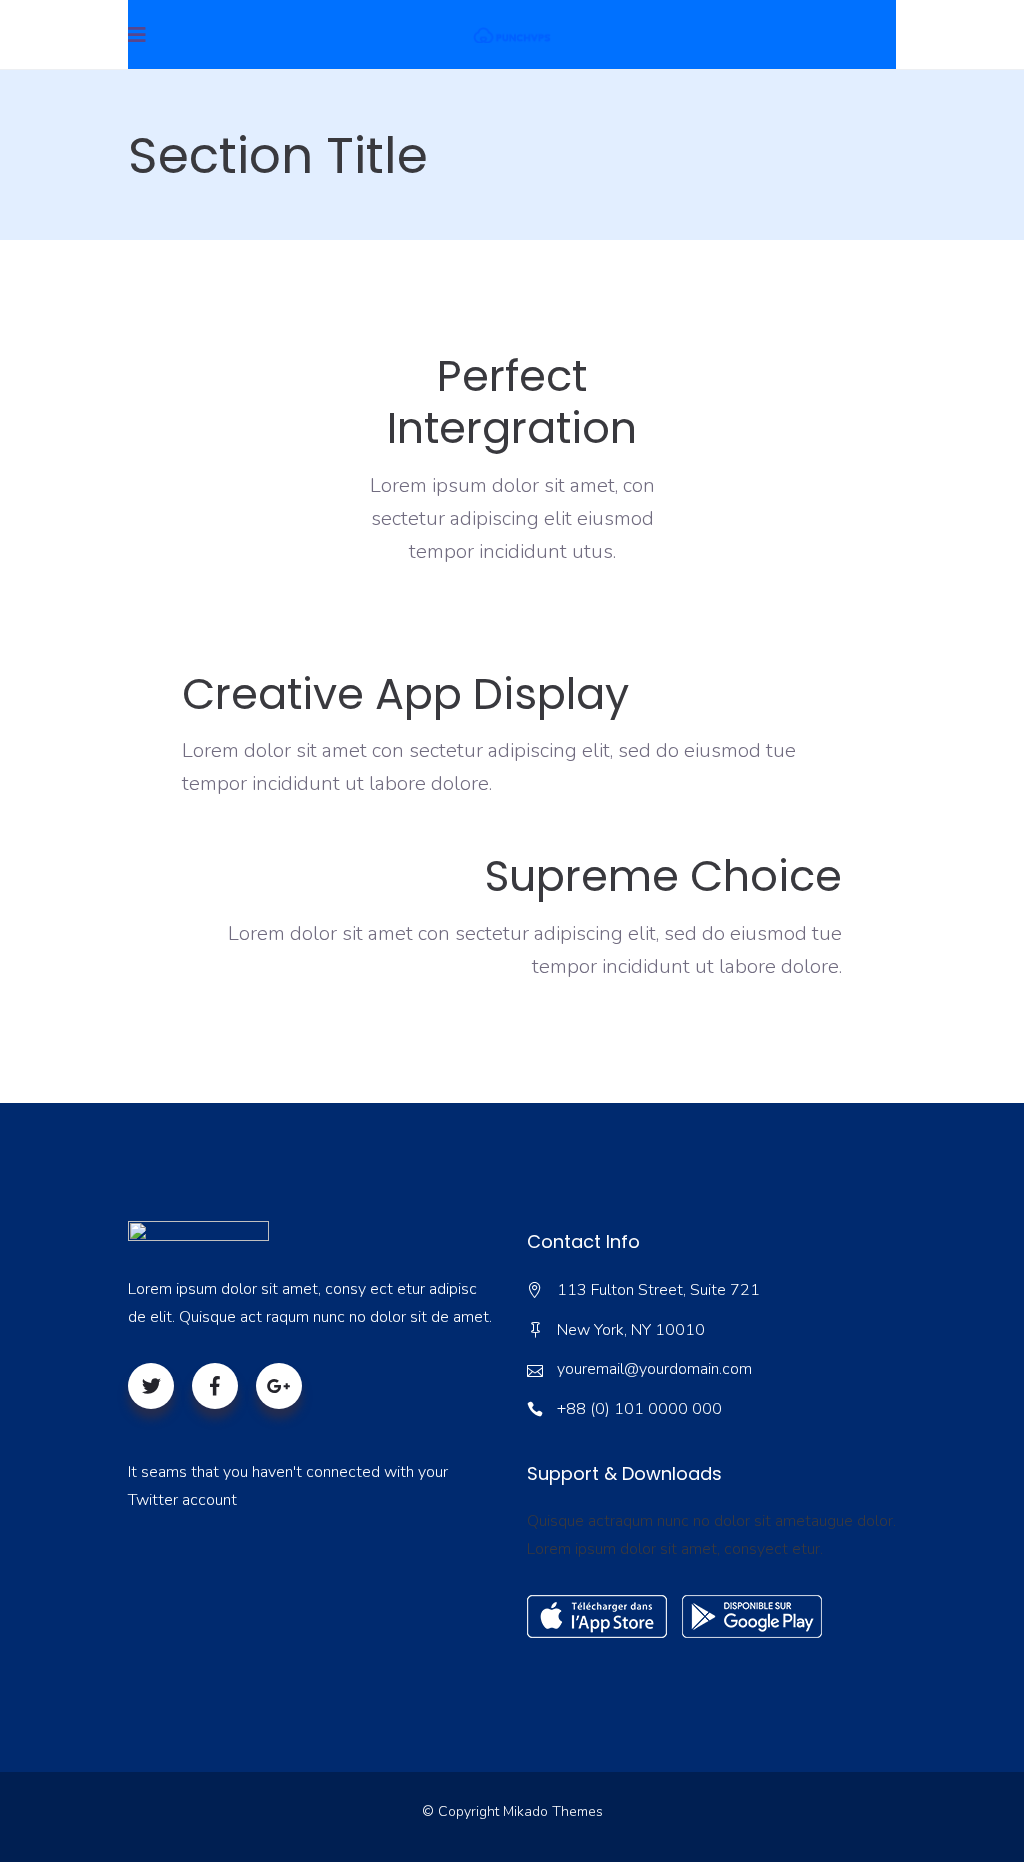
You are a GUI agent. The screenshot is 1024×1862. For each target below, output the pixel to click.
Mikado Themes (553, 1811)
